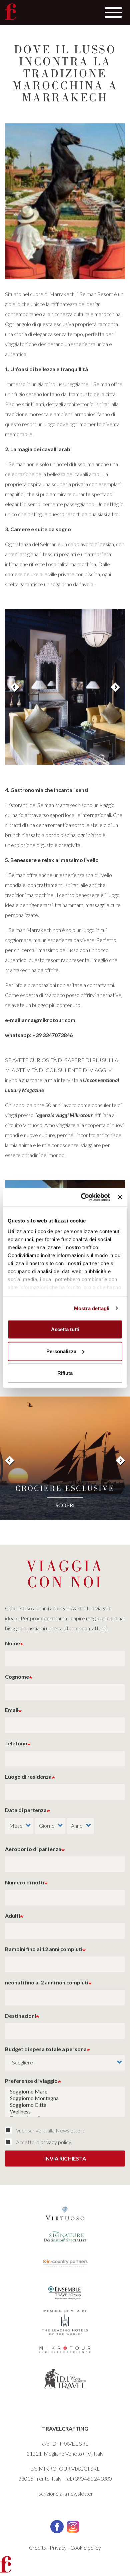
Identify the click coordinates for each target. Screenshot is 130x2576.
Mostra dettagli (92, 1308)
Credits (37, 2547)
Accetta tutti (65, 1329)
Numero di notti (25, 1882)
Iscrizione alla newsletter (65, 2493)
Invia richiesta (65, 2158)
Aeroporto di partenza (33, 1849)
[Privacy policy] (10, 2142)
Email (12, 1710)
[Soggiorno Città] (65, 2105)
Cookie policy (86, 2547)
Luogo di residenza (28, 1777)
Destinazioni (20, 2016)
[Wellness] (65, 2111)
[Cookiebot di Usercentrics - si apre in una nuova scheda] (83, 1197)
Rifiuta (65, 1373)
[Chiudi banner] (120, 1197)
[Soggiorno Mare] (65, 2091)
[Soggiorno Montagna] (65, 2098)
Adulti (12, 1916)
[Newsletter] (10, 2130)
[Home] (11, 12)
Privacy (58, 2547)
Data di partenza (26, 1810)
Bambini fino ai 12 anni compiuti (44, 1949)
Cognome (17, 1676)
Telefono (16, 1743)
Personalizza (61, 1351)
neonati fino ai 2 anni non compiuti (47, 1982)
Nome (12, 1643)
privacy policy (56, 2142)
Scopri (65, 1505)
